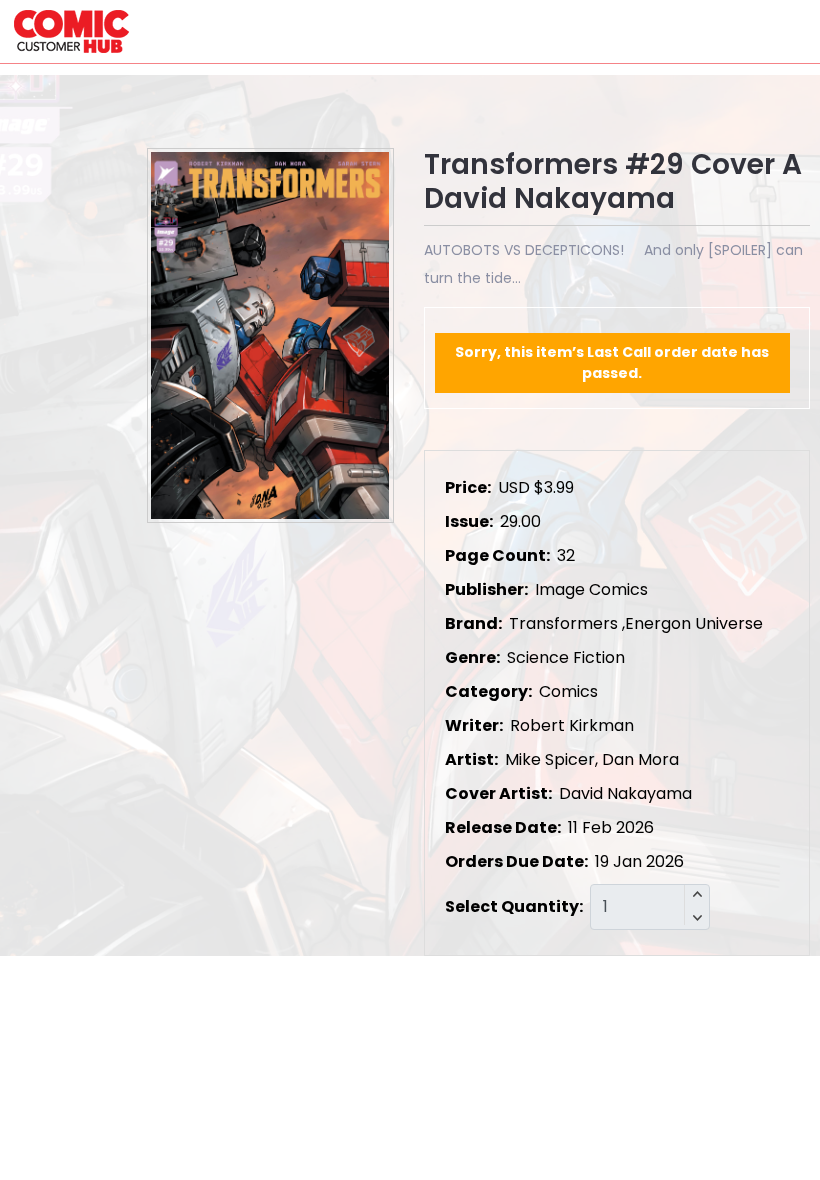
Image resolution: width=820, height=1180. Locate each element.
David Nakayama (625, 793)
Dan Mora (640, 759)
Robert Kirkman (572, 725)
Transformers (563, 623)
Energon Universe (694, 623)
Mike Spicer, (551, 759)
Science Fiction (566, 657)
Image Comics (591, 589)
